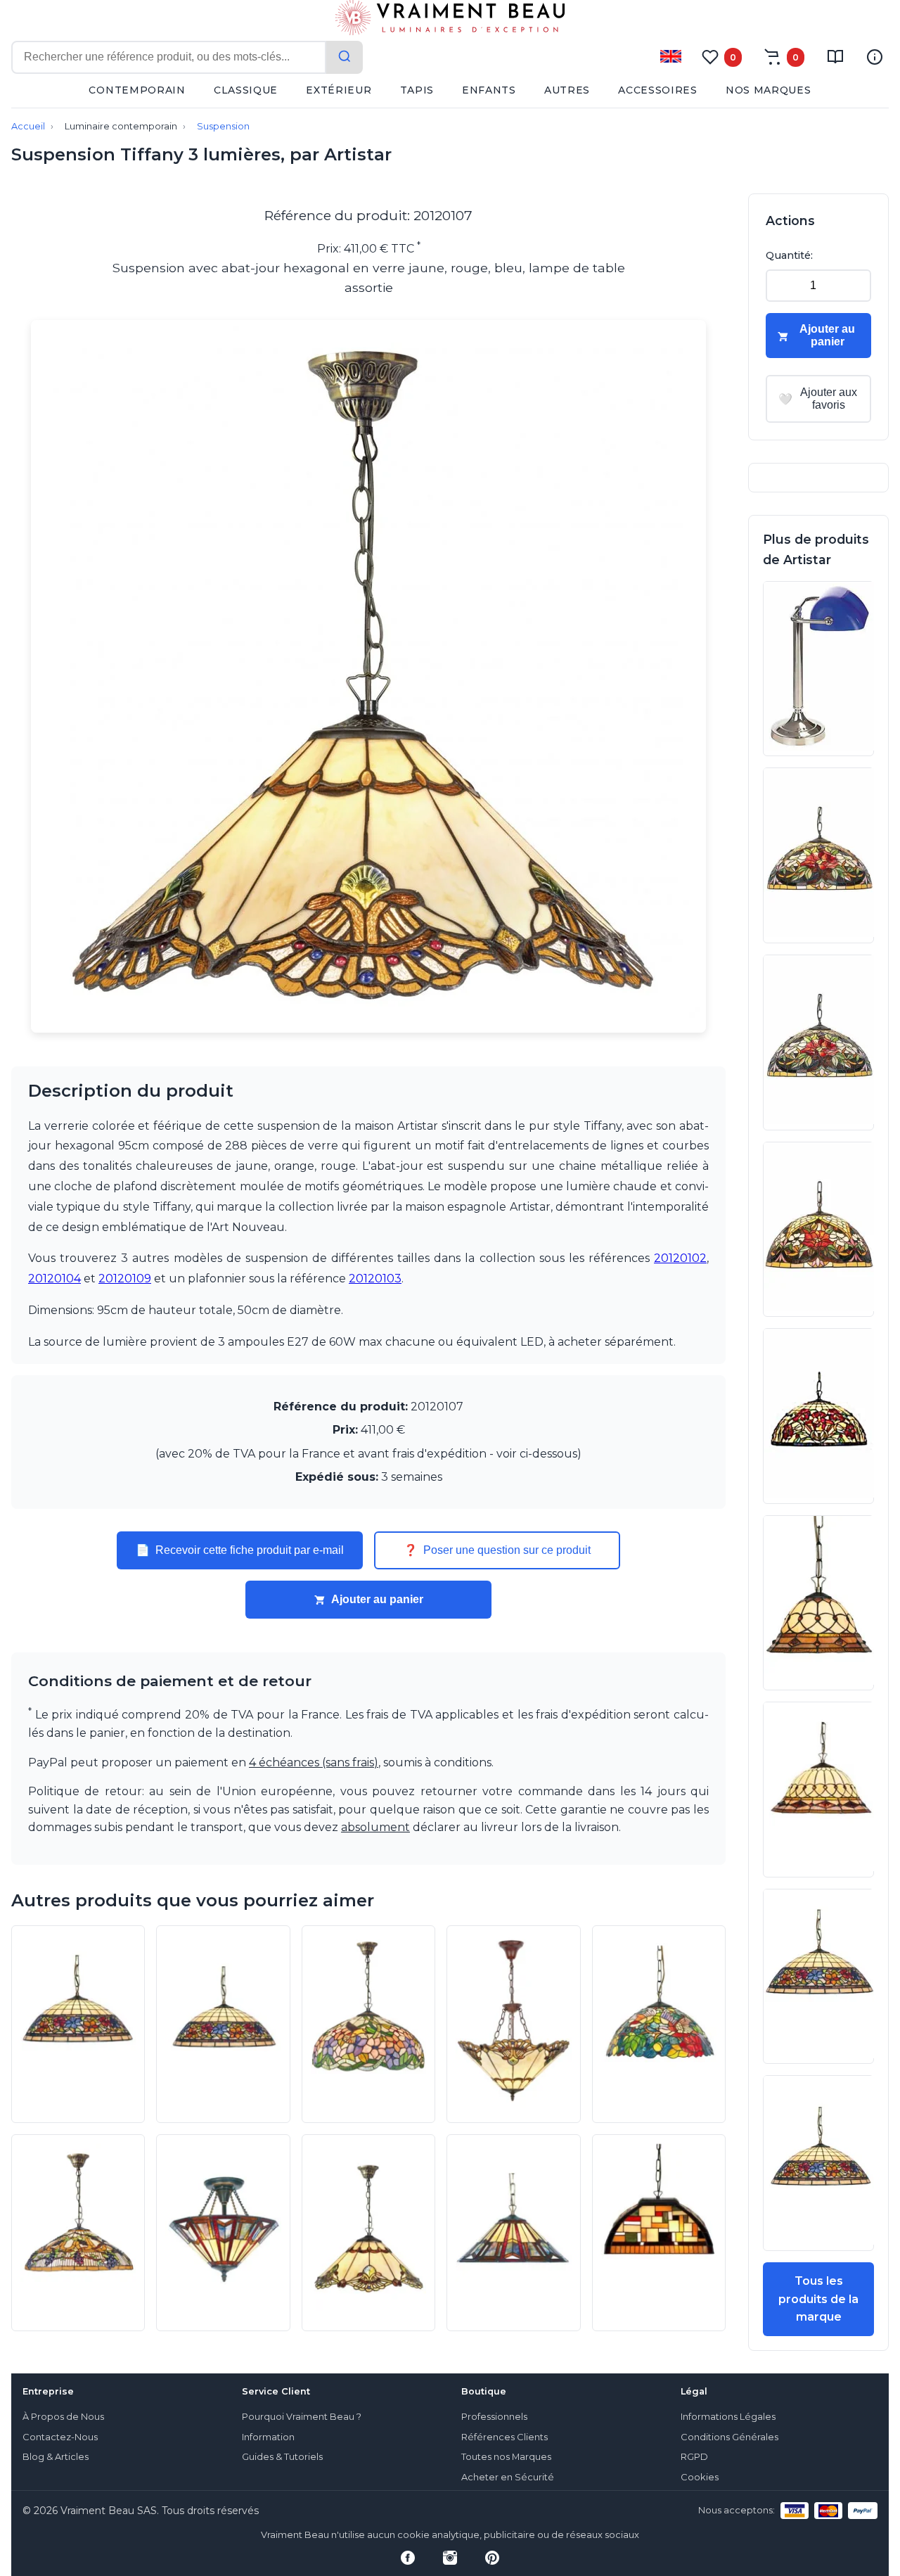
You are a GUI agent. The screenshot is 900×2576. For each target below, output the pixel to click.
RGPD (694, 2457)
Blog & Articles (56, 2457)
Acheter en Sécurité (508, 2477)
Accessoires (658, 90)
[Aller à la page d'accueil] (450, 20)
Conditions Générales (729, 2437)
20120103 (375, 1279)
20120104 (54, 1279)
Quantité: (789, 255)
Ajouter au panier (377, 1599)
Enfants (489, 90)
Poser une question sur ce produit (497, 1550)
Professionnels (494, 2417)
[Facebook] (408, 2558)
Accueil (28, 126)
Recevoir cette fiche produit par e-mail (240, 1550)
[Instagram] (450, 2558)
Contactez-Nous (60, 2437)
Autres (567, 90)
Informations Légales (728, 2417)
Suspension (223, 126)
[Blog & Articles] (835, 57)
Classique (246, 90)
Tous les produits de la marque (818, 2299)
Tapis (417, 90)
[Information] (875, 57)
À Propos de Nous (63, 2417)
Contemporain (137, 90)
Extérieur (339, 90)
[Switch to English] (671, 56)
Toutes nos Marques (506, 2457)
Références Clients (504, 2437)
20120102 (680, 1258)
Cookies (700, 2477)
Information (268, 2437)
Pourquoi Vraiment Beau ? (302, 2417)
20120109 (125, 1279)
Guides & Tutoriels (282, 2457)
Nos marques (769, 90)
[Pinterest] (492, 2558)
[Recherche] (345, 57)
